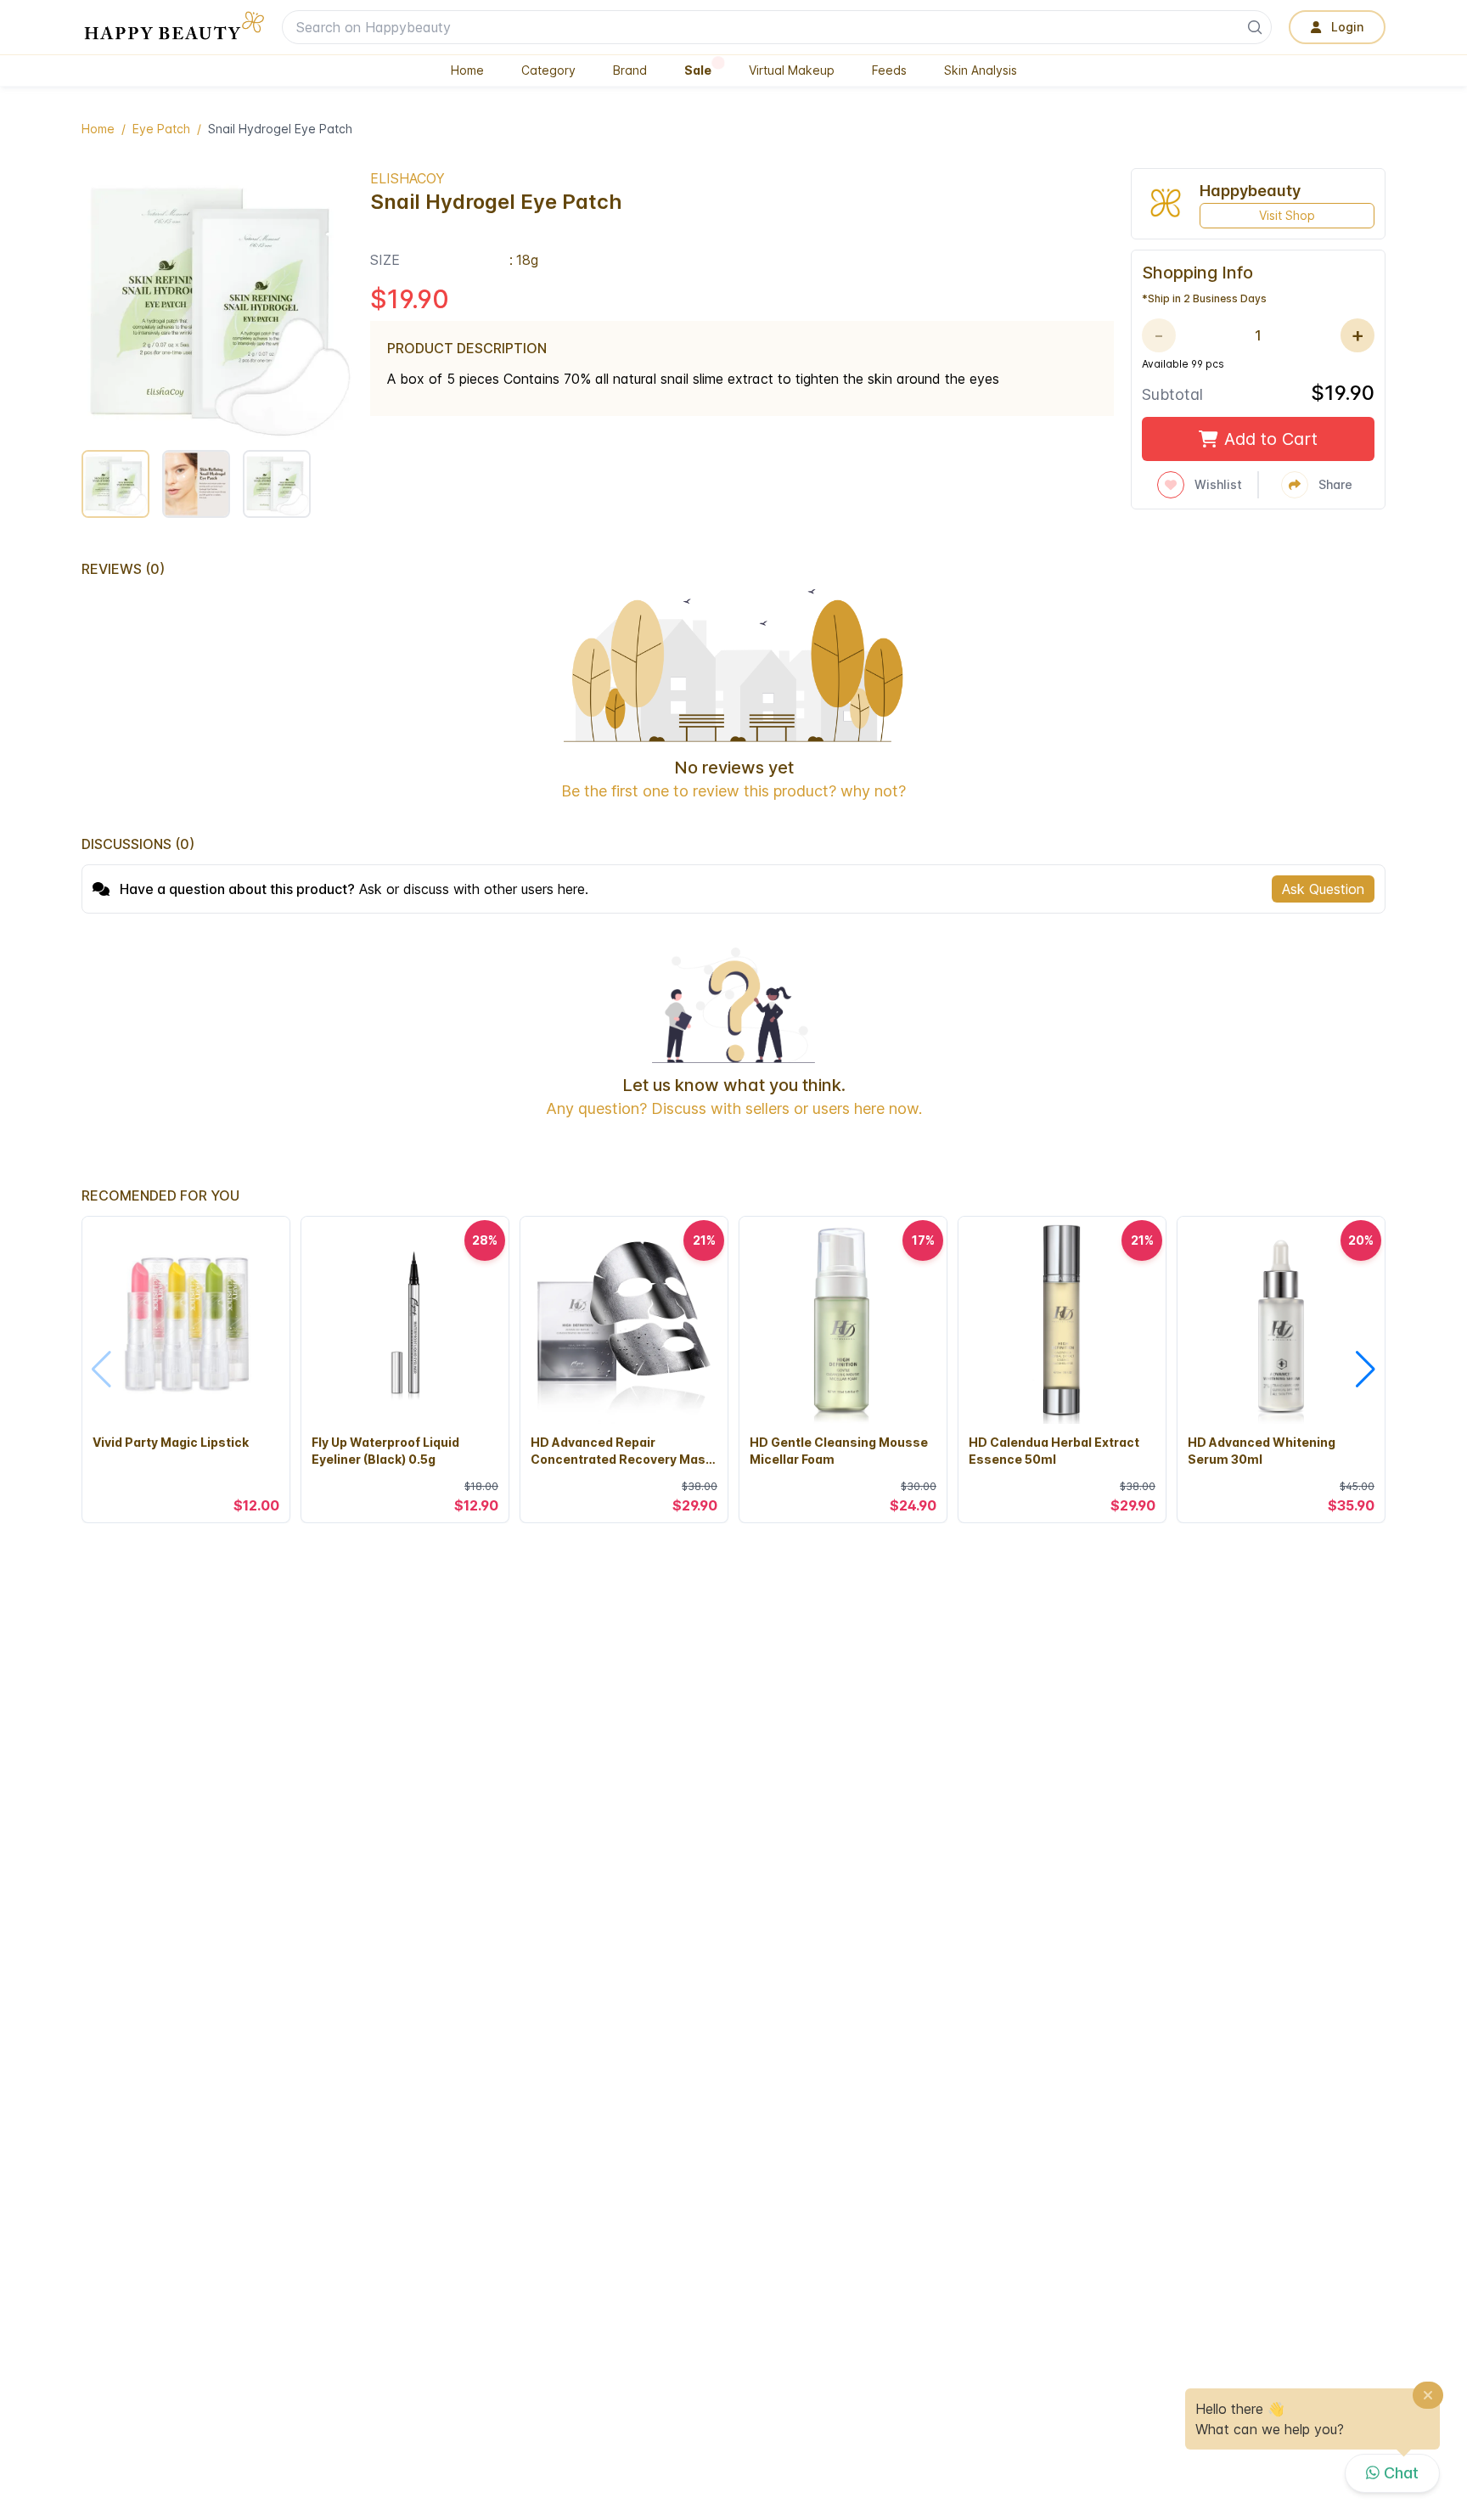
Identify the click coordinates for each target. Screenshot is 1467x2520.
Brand (630, 70)
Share (1335, 484)
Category (548, 70)
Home (467, 70)
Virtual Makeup (792, 70)
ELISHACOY (407, 178)
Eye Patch (161, 129)
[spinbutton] (1258, 335)
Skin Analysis (981, 70)
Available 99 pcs (1183, 364)
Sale (698, 70)
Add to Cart (1271, 439)
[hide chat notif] (1428, 2398)
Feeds (889, 70)
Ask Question (1323, 889)
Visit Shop (1287, 215)
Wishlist (1218, 484)
